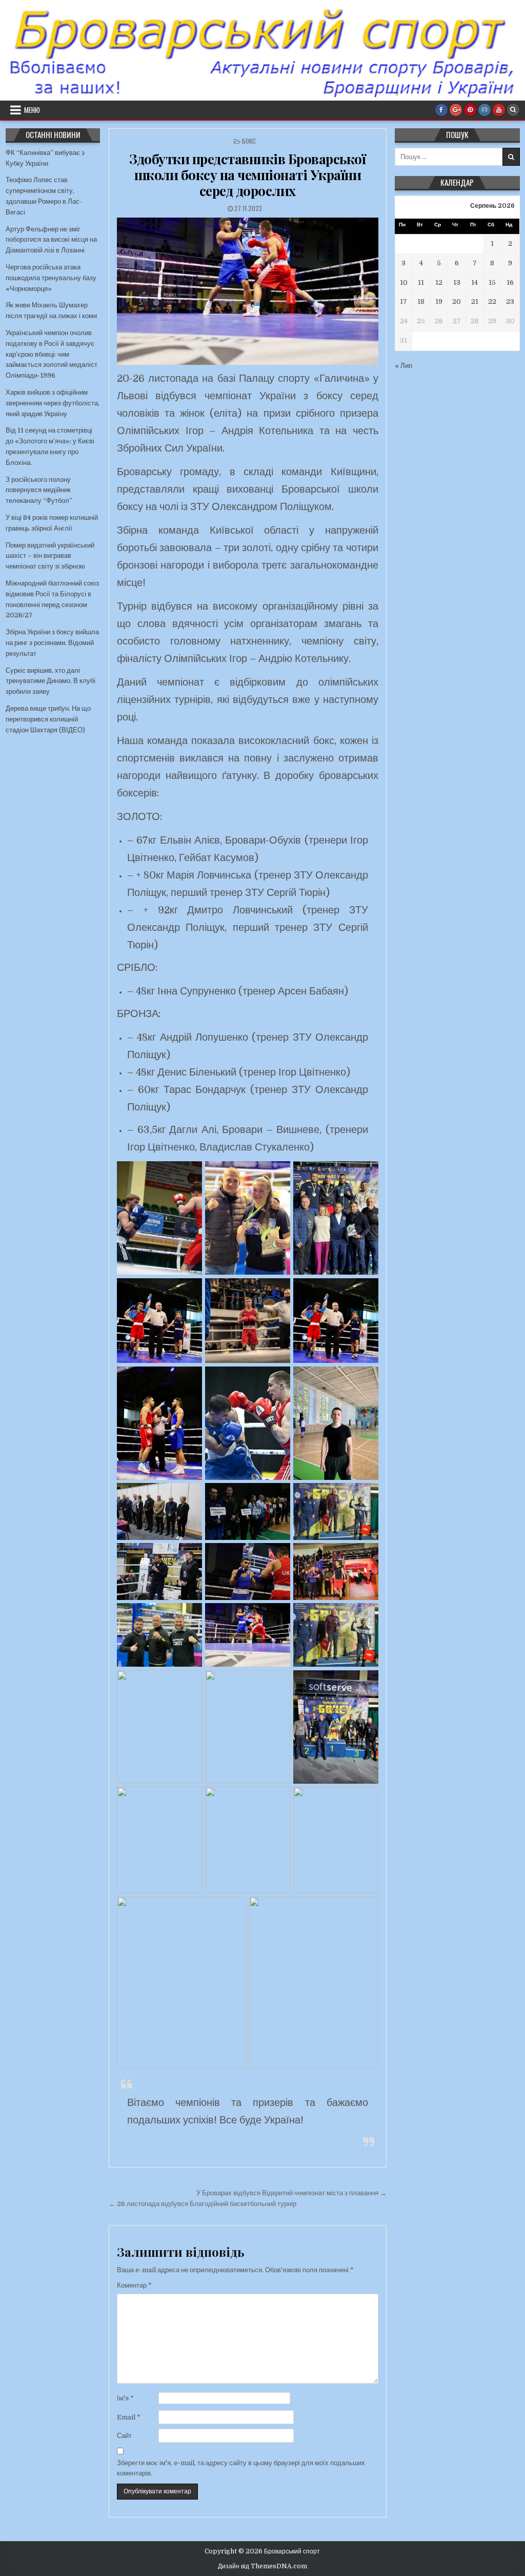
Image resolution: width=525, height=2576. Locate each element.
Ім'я (125, 2398)
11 (421, 282)
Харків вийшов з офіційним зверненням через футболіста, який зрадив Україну (53, 403)
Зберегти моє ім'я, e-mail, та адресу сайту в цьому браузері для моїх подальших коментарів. (241, 2468)
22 (492, 301)
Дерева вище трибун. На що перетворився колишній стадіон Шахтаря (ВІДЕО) (48, 719)
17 (403, 301)
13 (457, 282)
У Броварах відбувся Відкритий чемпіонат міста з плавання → (291, 2193)
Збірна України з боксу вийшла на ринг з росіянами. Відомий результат (52, 643)
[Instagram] (484, 110)
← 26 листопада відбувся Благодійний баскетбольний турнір (203, 2204)
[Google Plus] (456, 110)
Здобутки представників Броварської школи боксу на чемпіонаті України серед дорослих (247, 175)
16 (510, 282)
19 (439, 301)
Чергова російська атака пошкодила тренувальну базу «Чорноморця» (51, 278)
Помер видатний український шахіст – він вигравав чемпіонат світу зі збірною (50, 556)
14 (474, 282)
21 (475, 301)
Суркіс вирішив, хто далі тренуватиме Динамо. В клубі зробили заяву (51, 681)
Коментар (134, 2285)
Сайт (124, 2436)
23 (510, 301)
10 (404, 282)
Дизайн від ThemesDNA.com (262, 2566)
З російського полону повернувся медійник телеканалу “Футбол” (39, 490)
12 (439, 282)
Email (129, 2417)
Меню (32, 110)
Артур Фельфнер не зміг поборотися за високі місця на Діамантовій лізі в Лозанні (51, 240)
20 (457, 301)
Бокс (249, 141)
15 (492, 282)
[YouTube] (499, 110)
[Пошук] (513, 110)
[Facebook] (441, 110)
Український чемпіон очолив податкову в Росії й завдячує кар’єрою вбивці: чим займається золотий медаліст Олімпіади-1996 (52, 354)
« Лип (403, 366)
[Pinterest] (470, 110)
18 (421, 301)
